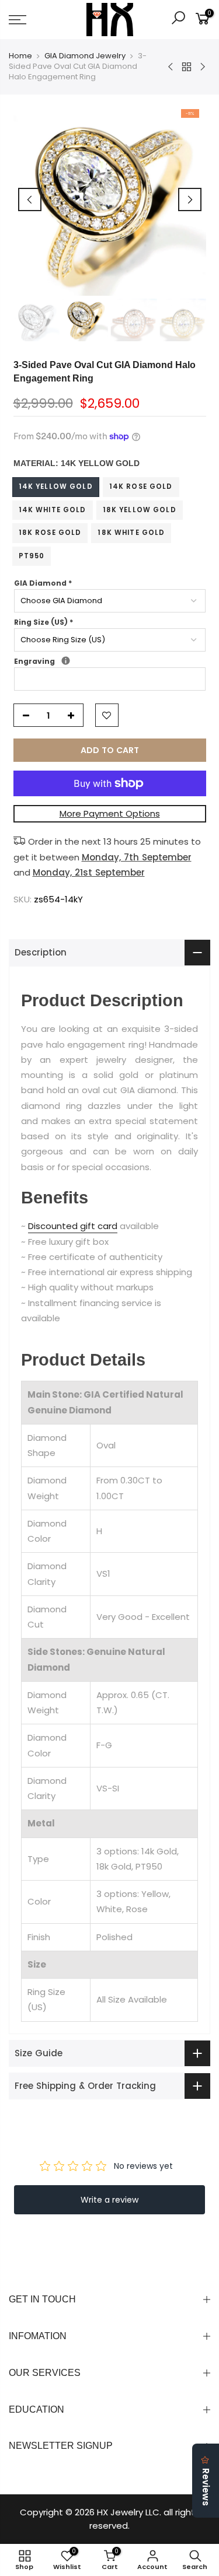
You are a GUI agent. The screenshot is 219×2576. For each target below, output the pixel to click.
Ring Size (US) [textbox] (44, 622)
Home (20, 56)
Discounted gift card (73, 1226)
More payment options (110, 813)
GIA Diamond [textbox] (43, 583)
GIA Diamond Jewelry (85, 56)
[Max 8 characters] (66, 661)
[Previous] (30, 199)
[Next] (190, 199)
